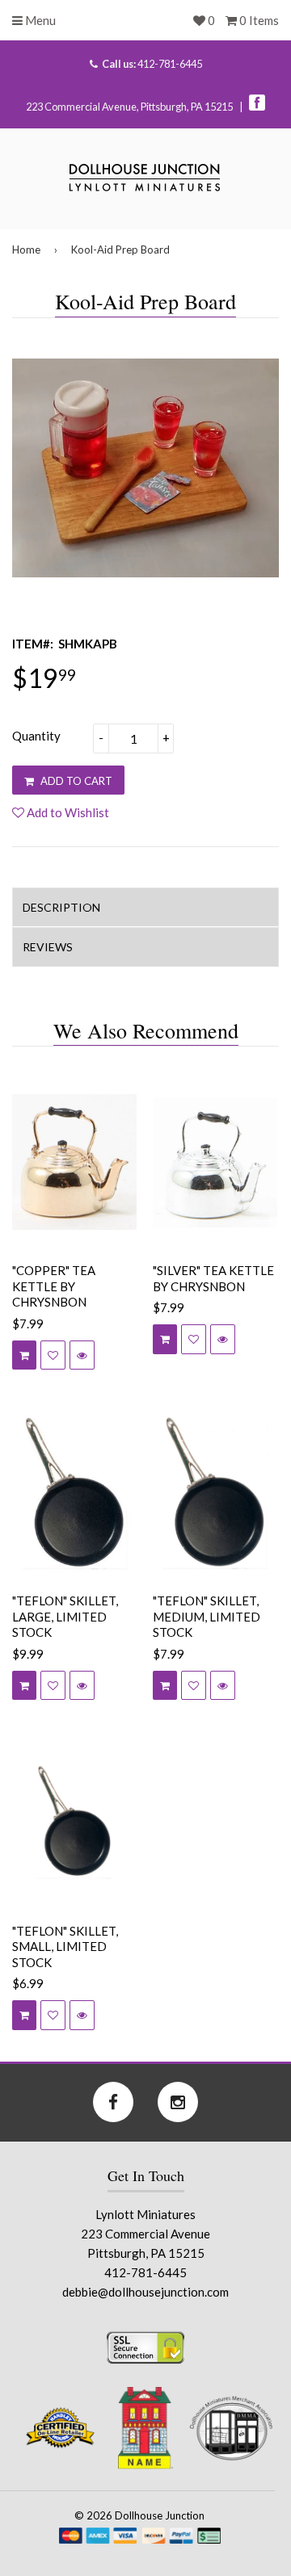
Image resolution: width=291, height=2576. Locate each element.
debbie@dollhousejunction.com (145, 2292)
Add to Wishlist (67, 812)
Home (26, 250)
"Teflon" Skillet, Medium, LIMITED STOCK (207, 1616)
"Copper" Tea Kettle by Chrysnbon (54, 1286)
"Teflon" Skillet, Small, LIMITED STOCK (65, 1947)
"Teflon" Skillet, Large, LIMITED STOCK (65, 1616)
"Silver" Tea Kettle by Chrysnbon (213, 1278)
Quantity (36, 736)
